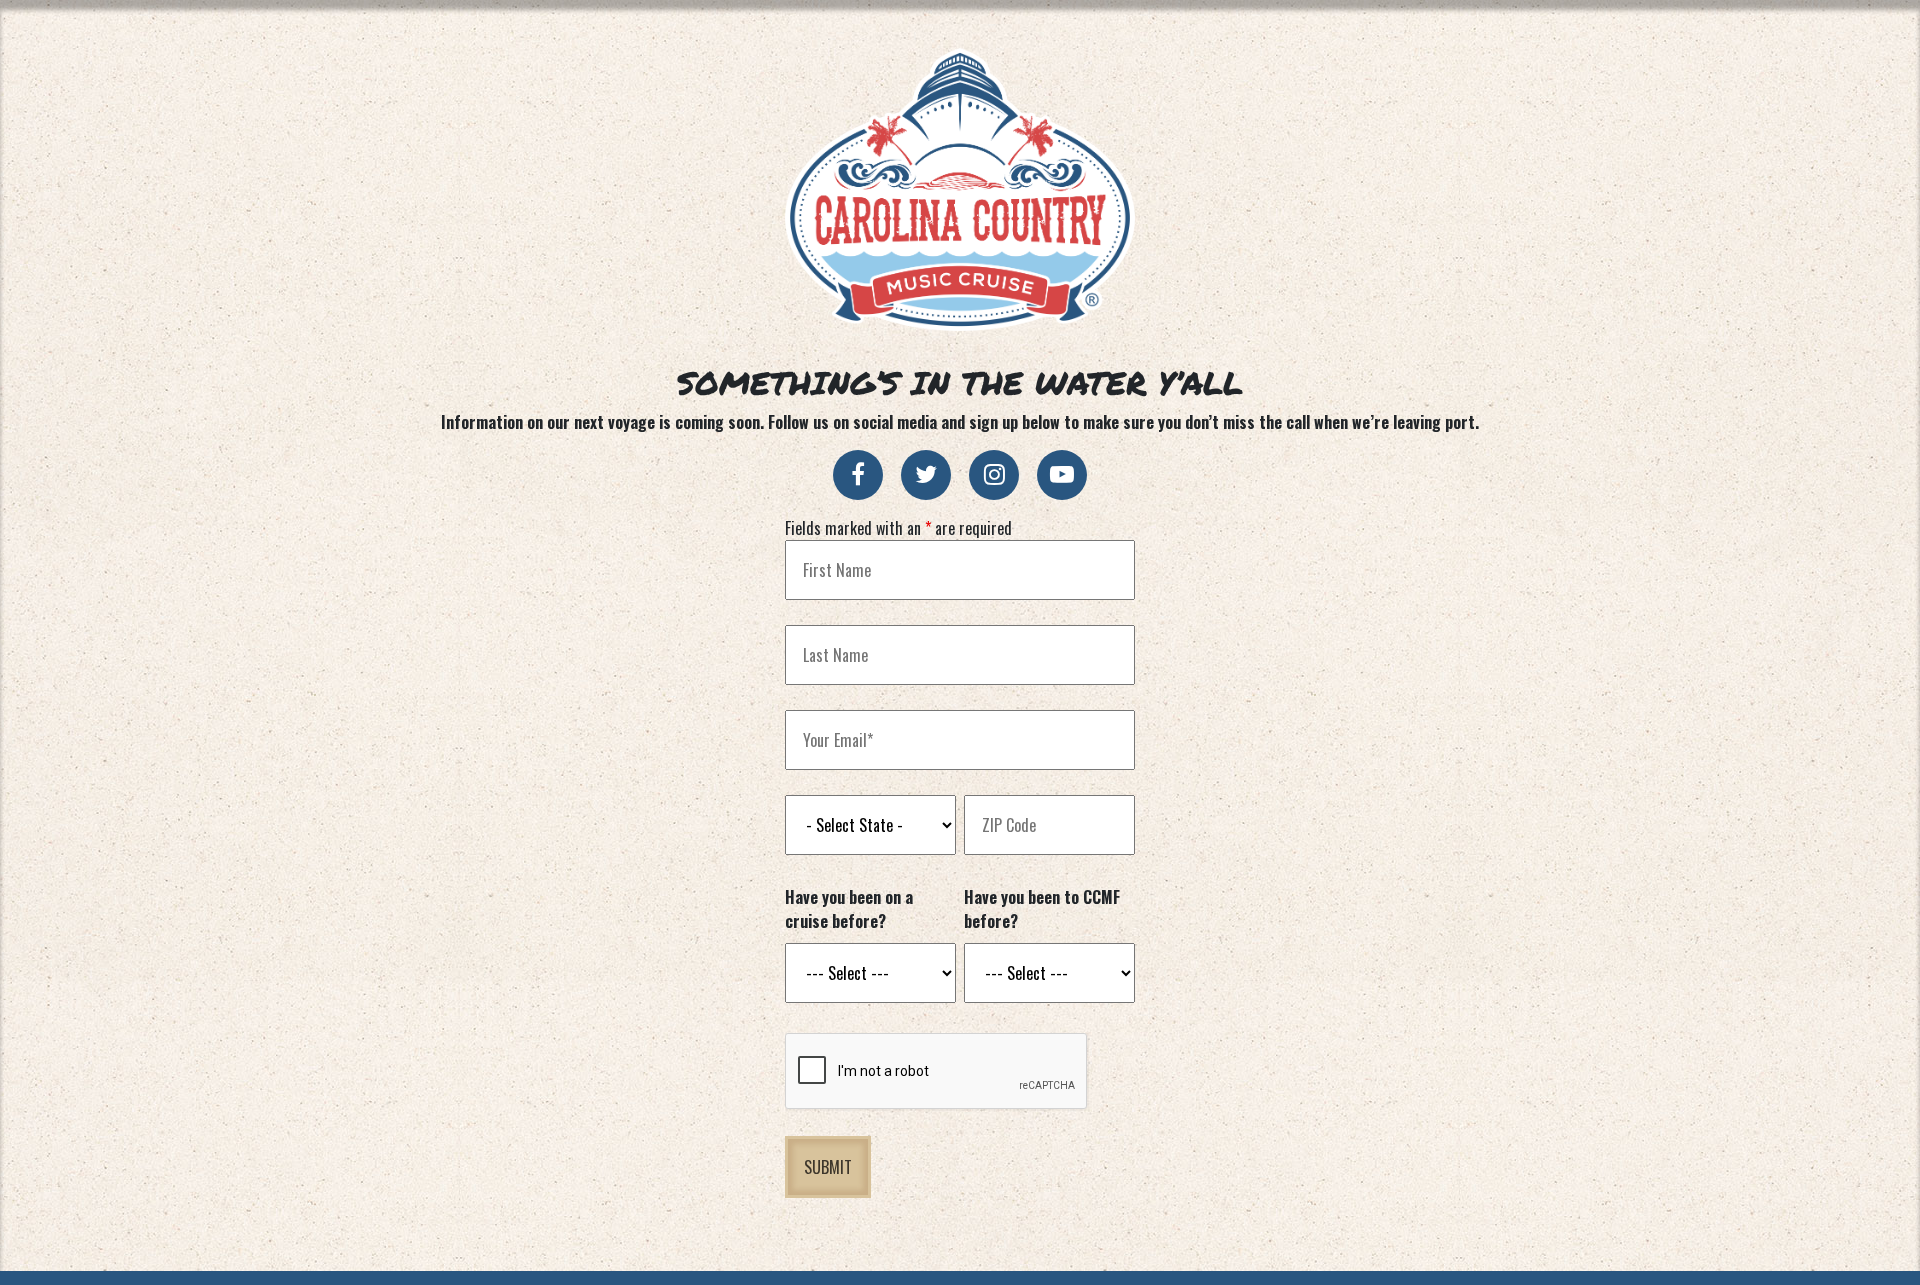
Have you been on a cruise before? (849, 909)
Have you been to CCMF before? (1042, 909)
